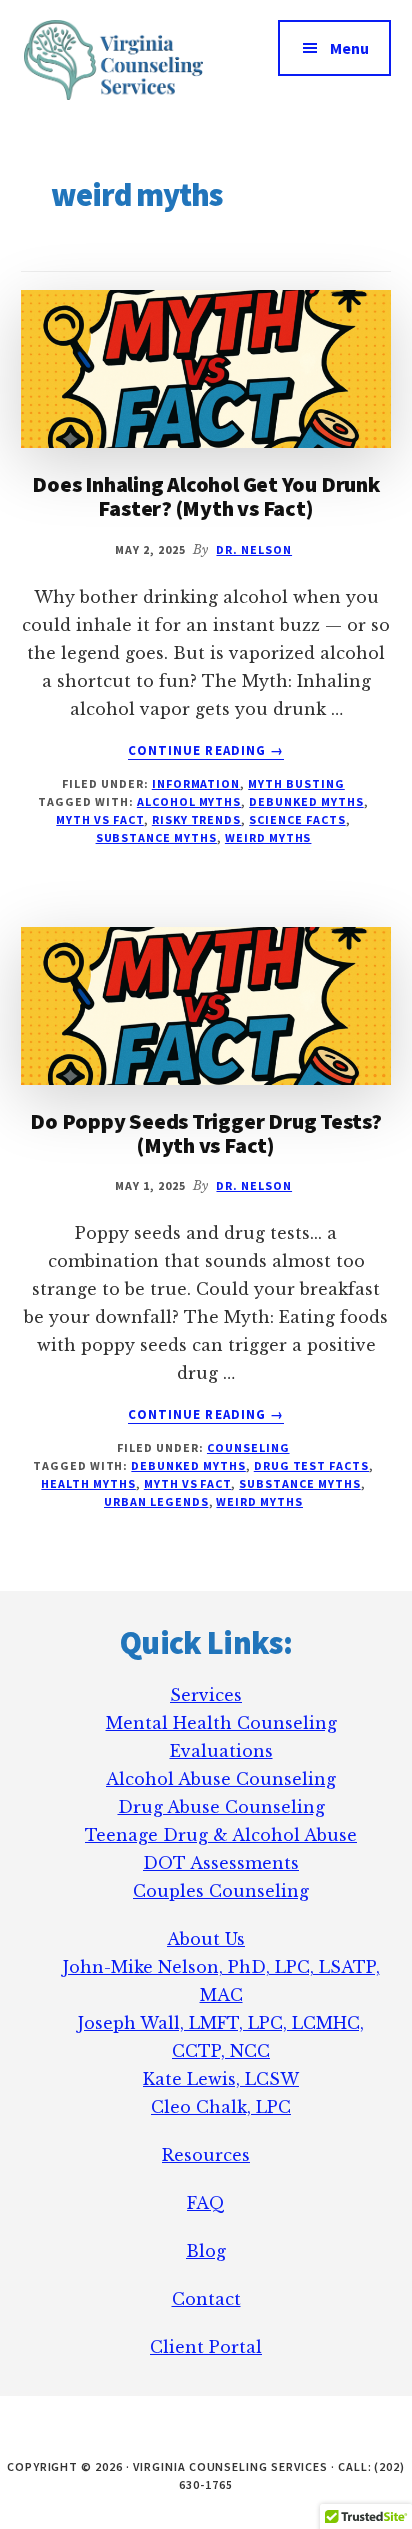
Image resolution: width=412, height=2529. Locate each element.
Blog (206, 2251)
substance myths (156, 837)
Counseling (248, 1447)
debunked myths (306, 801)
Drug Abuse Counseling (221, 1807)
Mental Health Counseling (221, 1723)
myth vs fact (100, 819)
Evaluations (221, 1751)
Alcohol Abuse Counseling (221, 1779)
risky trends (197, 819)
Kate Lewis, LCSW (221, 2079)
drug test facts (311, 1465)
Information (196, 783)
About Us (206, 1939)
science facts (297, 819)
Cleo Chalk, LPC (221, 2107)
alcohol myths (189, 801)
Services (206, 1695)
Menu (349, 48)
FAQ (206, 2203)
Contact (206, 2299)
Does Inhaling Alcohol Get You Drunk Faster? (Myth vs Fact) (205, 496)
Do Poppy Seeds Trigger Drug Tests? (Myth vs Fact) (206, 1133)
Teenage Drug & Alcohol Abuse (221, 1835)
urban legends (156, 1501)
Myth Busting (296, 783)
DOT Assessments (221, 1863)
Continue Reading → (206, 751)
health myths (88, 1483)
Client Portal (206, 2347)
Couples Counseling (221, 1891)
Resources (206, 2155)
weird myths (268, 837)
